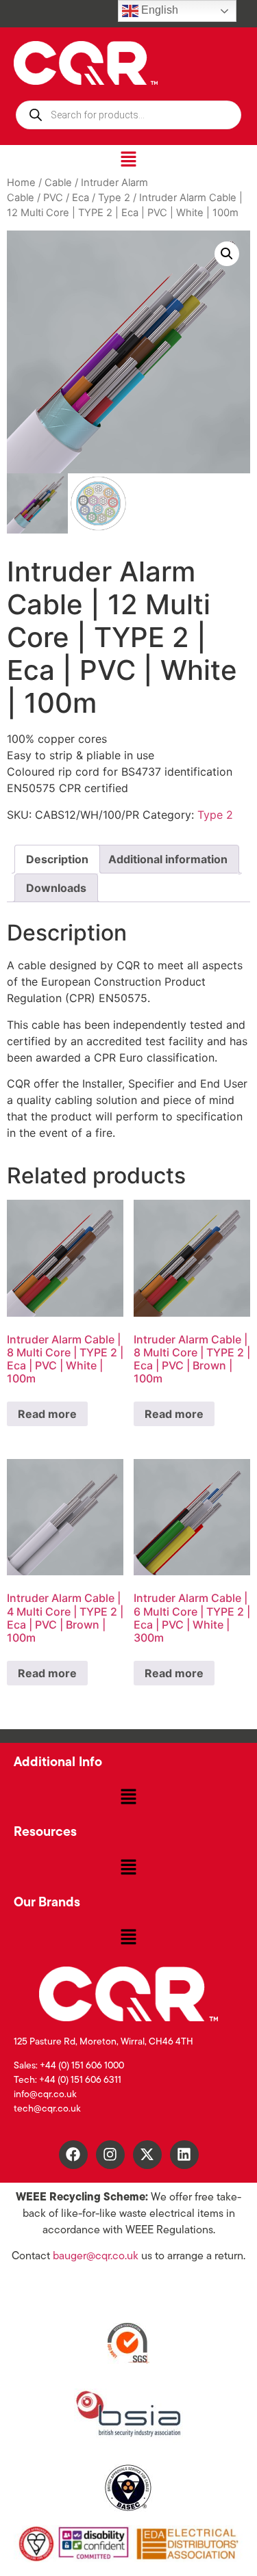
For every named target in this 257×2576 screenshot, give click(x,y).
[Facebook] (73, 2155)
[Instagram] (110, 2155)
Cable (58, 183)
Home (21, 183)
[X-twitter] (147, 2155)
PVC (53, 198)
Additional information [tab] (168, 859)
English (158, 10)
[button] (128, 160)
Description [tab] (57, 859)
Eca (81, 198)
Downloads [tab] (56, 888)
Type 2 (114, 198)
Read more (47, 1414)
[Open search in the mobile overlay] (128, 115)
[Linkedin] (184, 2155)
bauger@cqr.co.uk (96, 2257)
